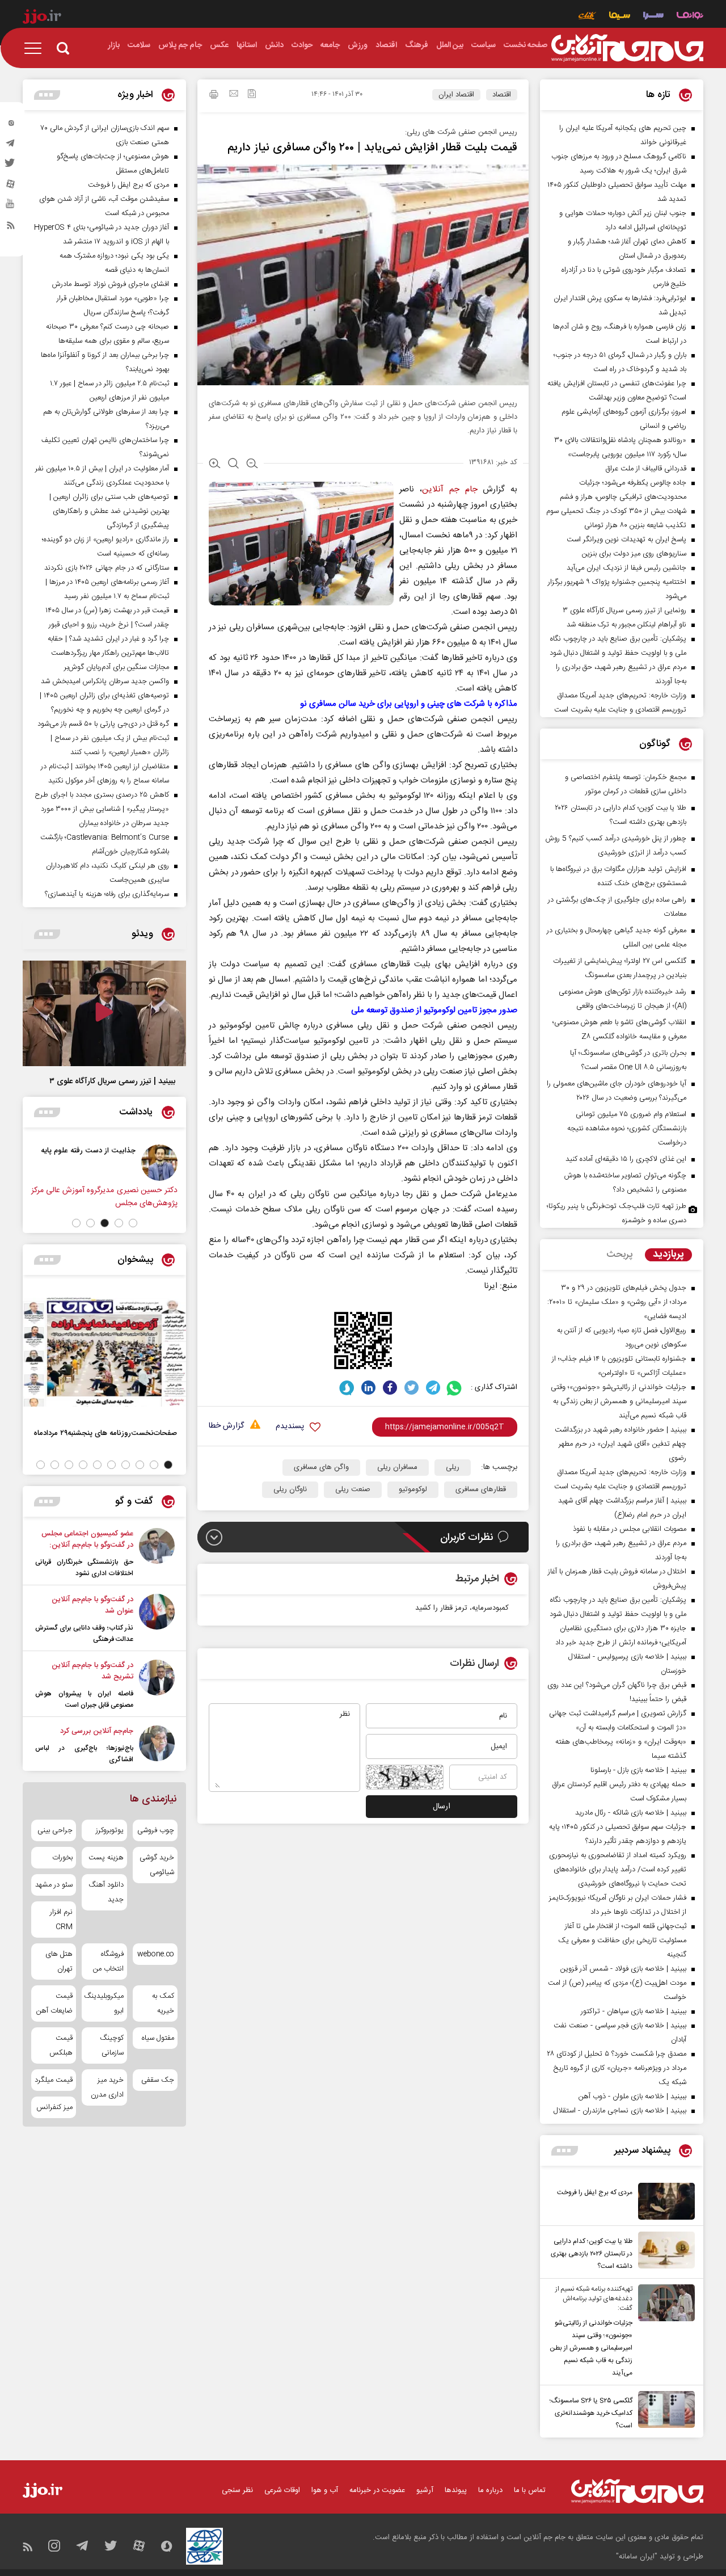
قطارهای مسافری (481, 1489)
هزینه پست (106, 1858)
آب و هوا (325, 2490)
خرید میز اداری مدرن (107, 2087)
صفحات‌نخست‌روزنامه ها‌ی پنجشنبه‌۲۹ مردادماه (105, 1433)
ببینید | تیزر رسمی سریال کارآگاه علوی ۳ (112, 1081)
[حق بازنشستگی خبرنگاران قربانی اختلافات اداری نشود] (157, 1554)
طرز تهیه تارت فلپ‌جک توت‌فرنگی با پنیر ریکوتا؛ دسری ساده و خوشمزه (617, 1213)
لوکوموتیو (413, 1489)
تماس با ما (530, 2490)
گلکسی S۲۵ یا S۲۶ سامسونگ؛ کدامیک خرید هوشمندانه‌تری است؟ (591, 2413)
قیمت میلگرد (54, 2080)
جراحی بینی (55, 1830)
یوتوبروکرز (109, 1830)
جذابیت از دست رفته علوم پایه (88, 1150)
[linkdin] (368, 1388)
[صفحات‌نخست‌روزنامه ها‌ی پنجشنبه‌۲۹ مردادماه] (104, 1352)
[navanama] (690, 17)
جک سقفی (158, 2080)
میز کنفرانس (54, 2107)
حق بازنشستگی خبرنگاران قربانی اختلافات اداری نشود (84, 1568)
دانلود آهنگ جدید (106, 1892)
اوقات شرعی (282, 2490)
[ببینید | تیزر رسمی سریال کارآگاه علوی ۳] (104, 1013)
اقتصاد (502, 95)
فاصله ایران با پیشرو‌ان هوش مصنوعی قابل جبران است (84, 1699)
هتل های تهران (59, 1962)
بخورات (62, 1858)
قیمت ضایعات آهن (54, 2003)
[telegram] (11, 146)
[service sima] (620, 17)
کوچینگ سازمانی (111, 2045)
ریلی (453, 1467)
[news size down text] (252, 465)
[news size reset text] (233, 465)
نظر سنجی (237, 2490)
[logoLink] (627, 48)
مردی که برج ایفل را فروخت (595, 2192)
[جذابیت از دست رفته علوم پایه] (159, 1163)
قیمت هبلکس (61, 2045)
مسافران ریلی (397, 1467)
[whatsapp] (455, 1388)
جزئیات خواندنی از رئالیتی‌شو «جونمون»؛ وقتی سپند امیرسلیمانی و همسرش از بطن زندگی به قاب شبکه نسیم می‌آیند (591, 2348)
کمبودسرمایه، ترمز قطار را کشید (462, 1608)
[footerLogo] (637, 2491)
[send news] (234, 95)
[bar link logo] (42, 18)
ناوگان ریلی (290, 1489)
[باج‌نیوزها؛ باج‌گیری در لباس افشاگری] (157, 1745)
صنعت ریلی (353, 1489)
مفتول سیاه (158, 2038)
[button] (133, 1223)
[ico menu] (36, 48)
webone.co (156, 1954)
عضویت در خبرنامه (377, 2490)
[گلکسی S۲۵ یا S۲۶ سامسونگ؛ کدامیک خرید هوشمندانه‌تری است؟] (664, 2411)
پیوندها (456, 2490)
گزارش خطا (226, 1426)
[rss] (11, 228)
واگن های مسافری (321, 1467)
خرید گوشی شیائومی (157, 1865)
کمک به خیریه (163, 2003)
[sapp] (11, 207)
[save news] (252, 95)
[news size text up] (215, 465)
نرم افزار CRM (61, 1920)
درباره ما (490, 2490)
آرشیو (425, 2490)
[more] (565, 2151)
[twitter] (11, 166)
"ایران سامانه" (637, 2557)
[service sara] (653, 17)
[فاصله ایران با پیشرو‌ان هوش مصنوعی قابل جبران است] (157, 1685)
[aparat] (11, 187)
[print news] (214, 96)
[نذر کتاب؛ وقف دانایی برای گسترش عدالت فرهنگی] (157, 1619)
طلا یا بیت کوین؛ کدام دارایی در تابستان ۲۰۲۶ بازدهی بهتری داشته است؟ (592, 2254)
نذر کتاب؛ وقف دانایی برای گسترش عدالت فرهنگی (84, 1634)
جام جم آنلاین (449, 489)
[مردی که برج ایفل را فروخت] (664, 2201)
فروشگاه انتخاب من (108, 1962)
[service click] (587, 17)
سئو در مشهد (54, 1885)
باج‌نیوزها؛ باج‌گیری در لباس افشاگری (84, 1754)
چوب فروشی (156, 1830)
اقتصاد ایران (456, 95)
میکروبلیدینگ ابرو (104, 2003)
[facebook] (390, 1388)
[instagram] (11, 125)
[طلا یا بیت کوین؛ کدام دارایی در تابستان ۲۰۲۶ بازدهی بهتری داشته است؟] (664, 2252)
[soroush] (347, 1388)
